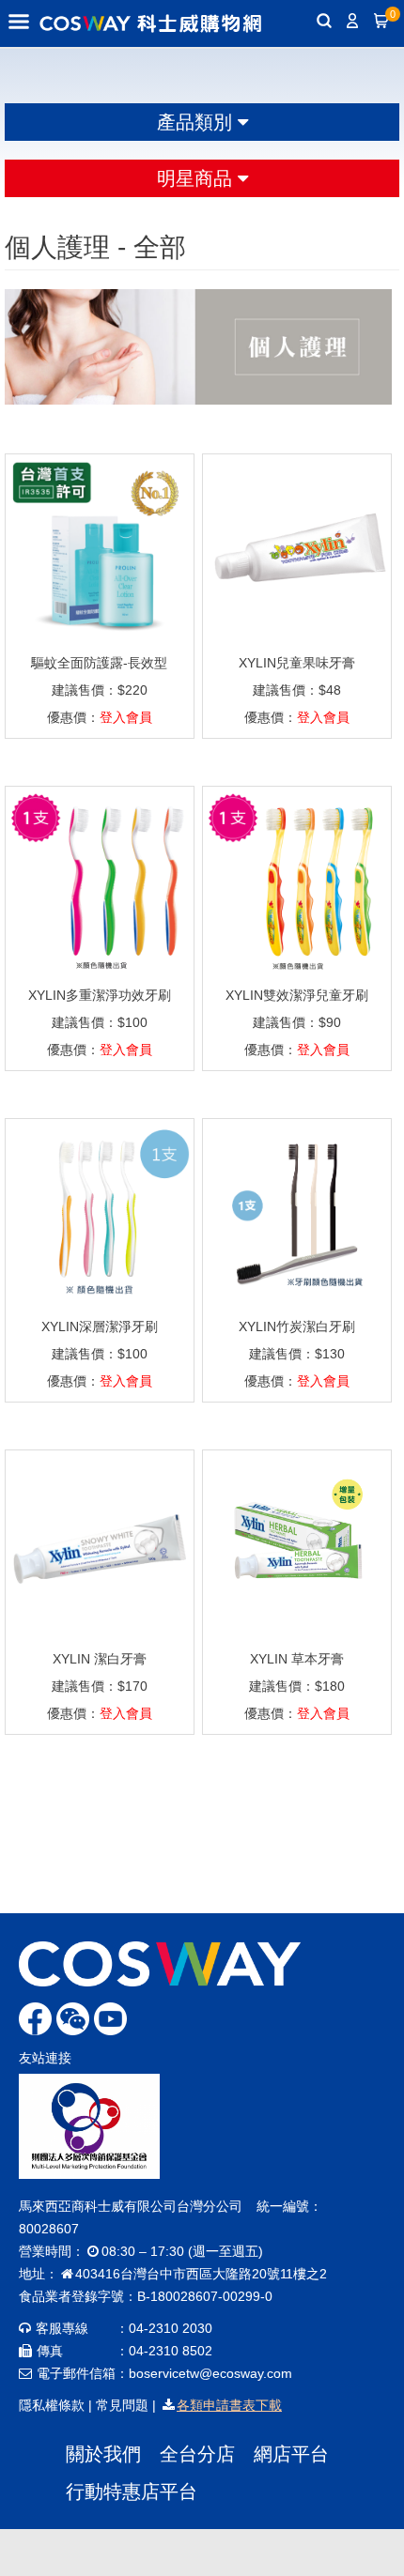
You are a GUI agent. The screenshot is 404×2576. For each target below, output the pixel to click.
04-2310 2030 (171, 2328)
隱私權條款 (52, 2405)
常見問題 (122, 2405)
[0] (381, 23)
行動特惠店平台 (132, 2492)
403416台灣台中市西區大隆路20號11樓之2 (201, 2274)
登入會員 (126, 717)
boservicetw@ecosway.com (210, 2373)
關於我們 (103, 2454)
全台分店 (197, 2454)
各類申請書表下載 (229, 2405)
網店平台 (291, 2454)
